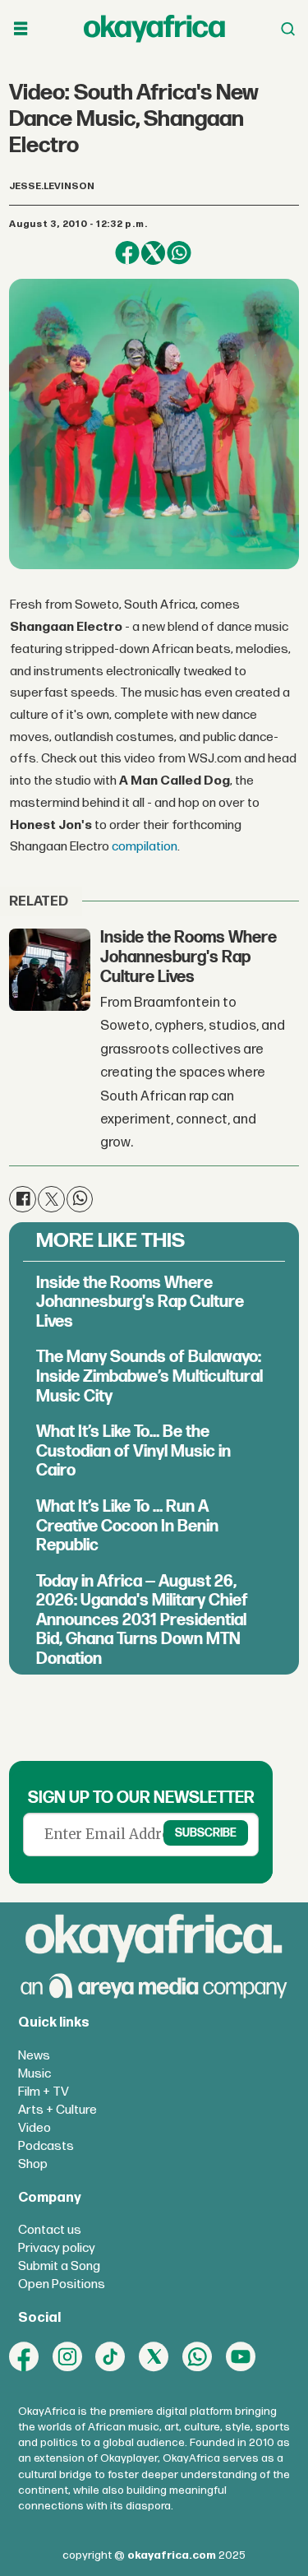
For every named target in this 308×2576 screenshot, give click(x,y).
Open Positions (62, 2284)
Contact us (50, 2230)
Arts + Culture (57, 2110)
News (34, 2056)
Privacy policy (57, 2248)
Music (34, 2074)
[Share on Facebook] (127, 253)
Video (34, 2128)
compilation (145, 847)
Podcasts (46, 2146)
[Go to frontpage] (154, 28)
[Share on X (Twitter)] (153, 253)
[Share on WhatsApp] (179, 253)
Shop (33, 2164)
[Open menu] (21, 29)
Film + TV (44, 2092)
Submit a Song (59, 2266)
